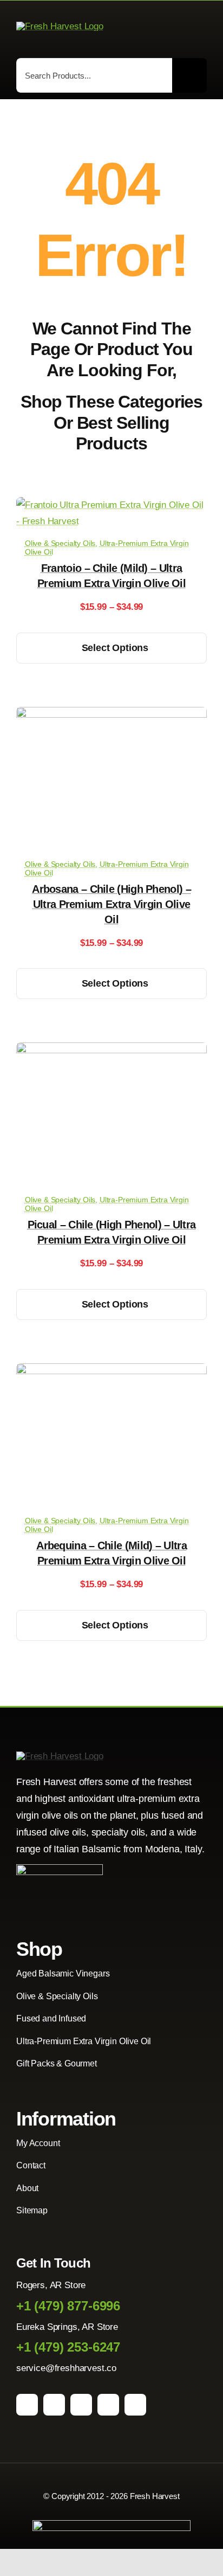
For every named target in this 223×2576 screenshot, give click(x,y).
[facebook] (27, 2405)
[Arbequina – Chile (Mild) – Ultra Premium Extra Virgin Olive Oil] (111, 1371)
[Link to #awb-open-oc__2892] (202, 27)
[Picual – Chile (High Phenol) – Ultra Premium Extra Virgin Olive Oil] (111, 1050)
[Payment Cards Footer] (111, 2525)
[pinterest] (81, 2405)
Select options (115, 648)
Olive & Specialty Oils (60, 543)
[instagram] (54, 2405)
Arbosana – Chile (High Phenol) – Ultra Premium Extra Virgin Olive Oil (111, 904)
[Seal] (60, 1869)
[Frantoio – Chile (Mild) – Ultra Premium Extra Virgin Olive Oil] (111, 505)
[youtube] (108, 2405)
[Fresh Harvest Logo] (60, 26)
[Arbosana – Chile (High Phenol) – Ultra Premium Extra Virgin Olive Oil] (111, 715)
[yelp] (135, 2405)
